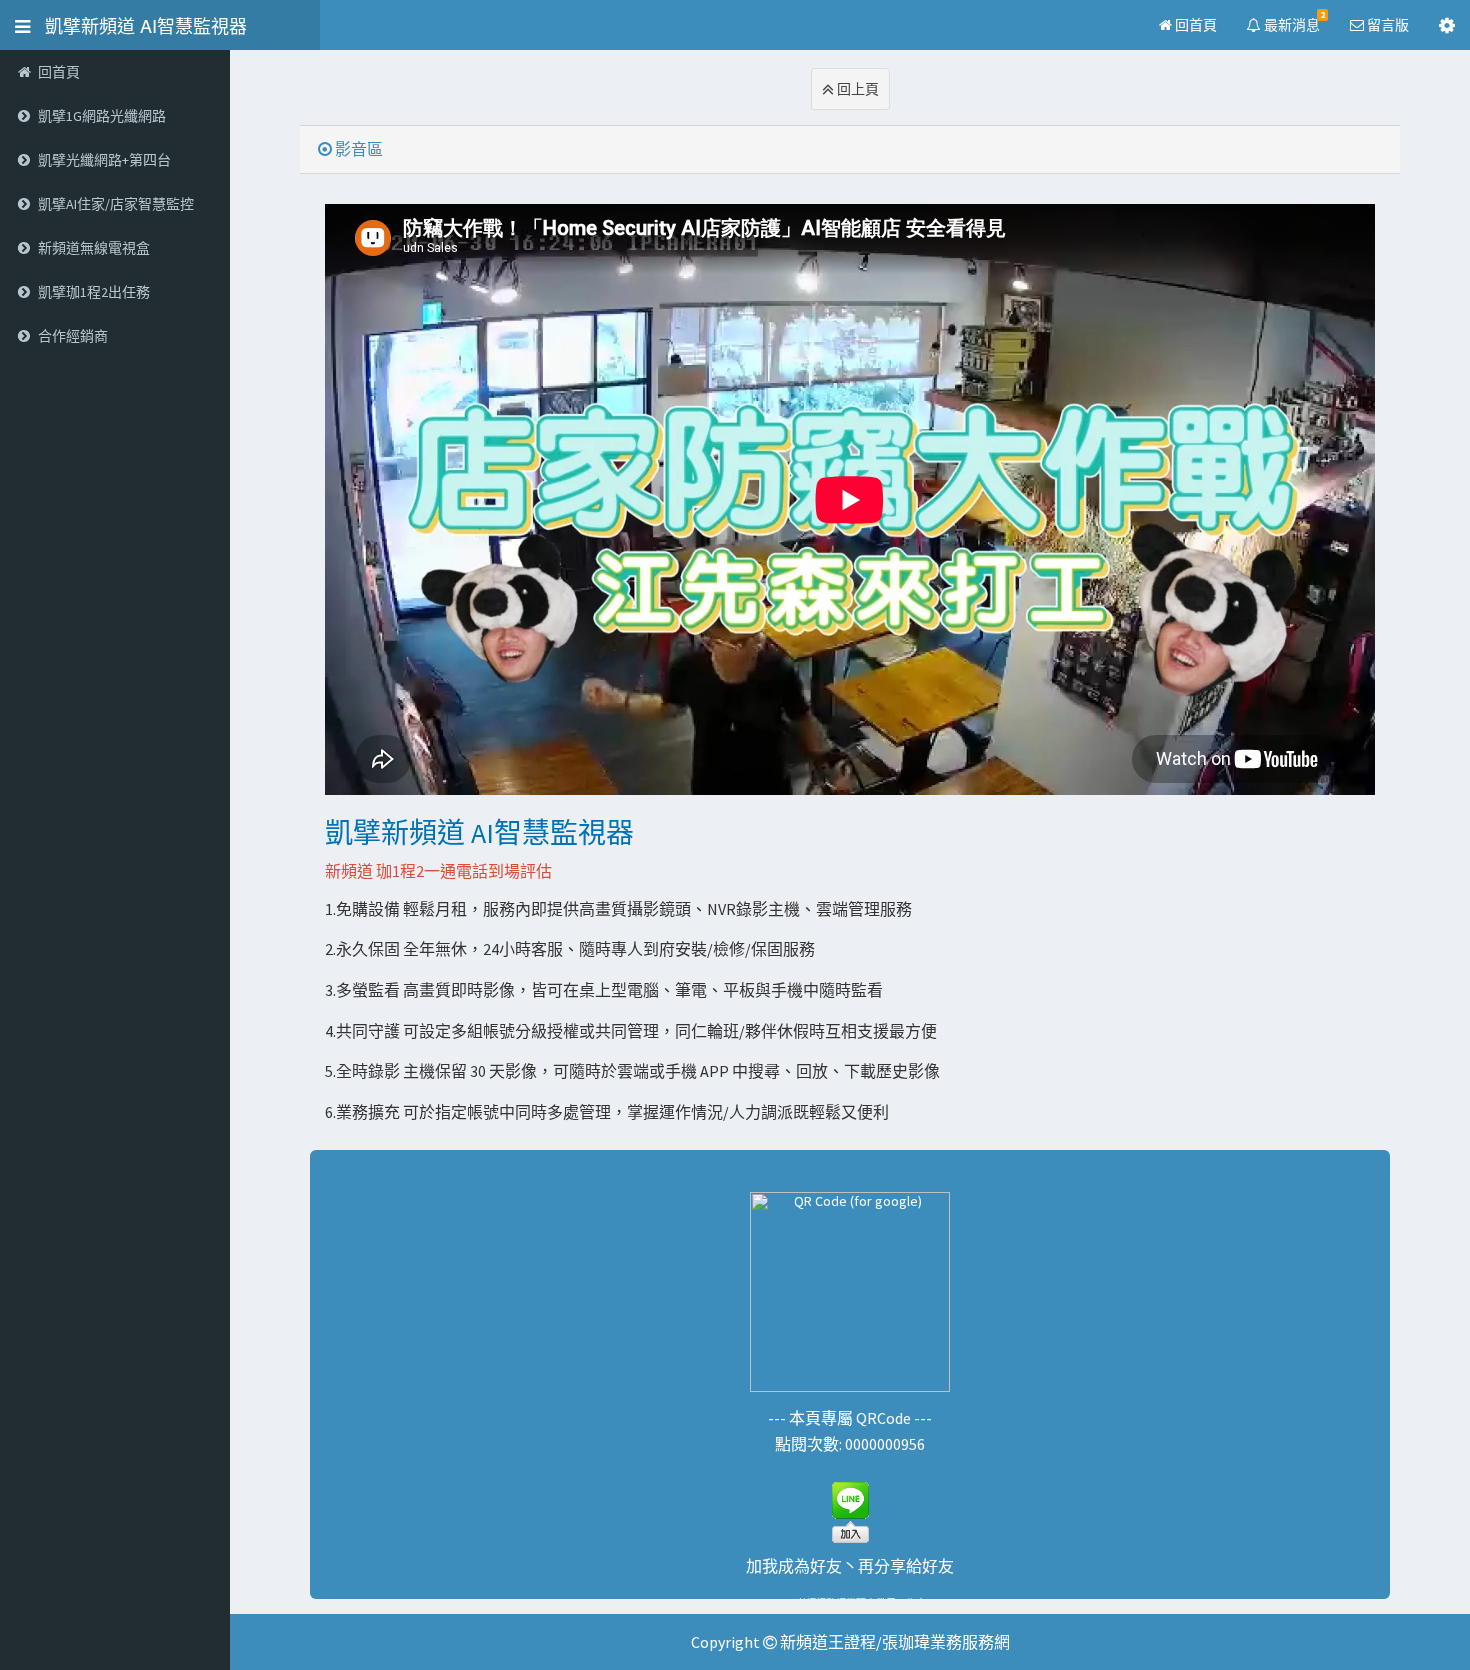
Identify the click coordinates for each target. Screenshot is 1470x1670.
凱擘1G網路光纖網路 (102, 116)
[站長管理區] (1447, 25)
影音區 (357, 149)
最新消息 (1293, 21)
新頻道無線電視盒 (94, 248)
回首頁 (1194, 25)
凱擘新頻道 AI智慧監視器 (138, 25)
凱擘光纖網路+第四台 (104, 160)
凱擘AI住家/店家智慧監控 (116, 204)
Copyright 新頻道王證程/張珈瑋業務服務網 (850, 1642)
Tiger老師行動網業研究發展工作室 (850, 1604)
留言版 (1386, 25)
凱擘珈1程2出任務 (94, 292)
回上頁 (856, 89)
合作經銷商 (73, 336)
